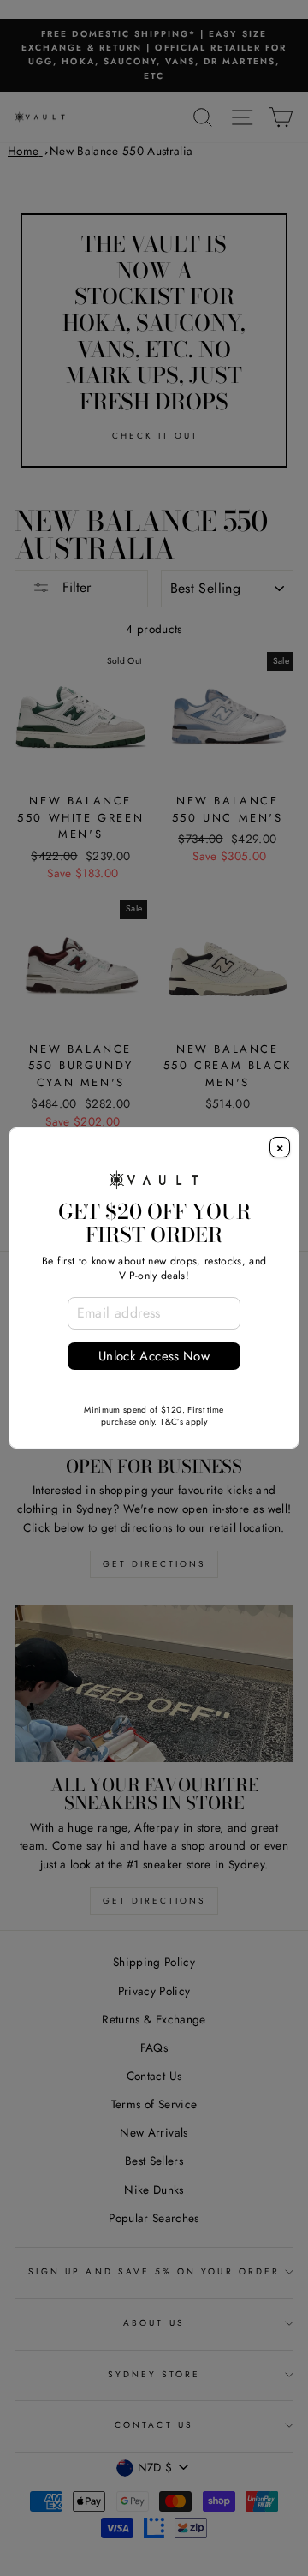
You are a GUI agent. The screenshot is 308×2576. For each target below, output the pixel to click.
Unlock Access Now (154, 1356)
